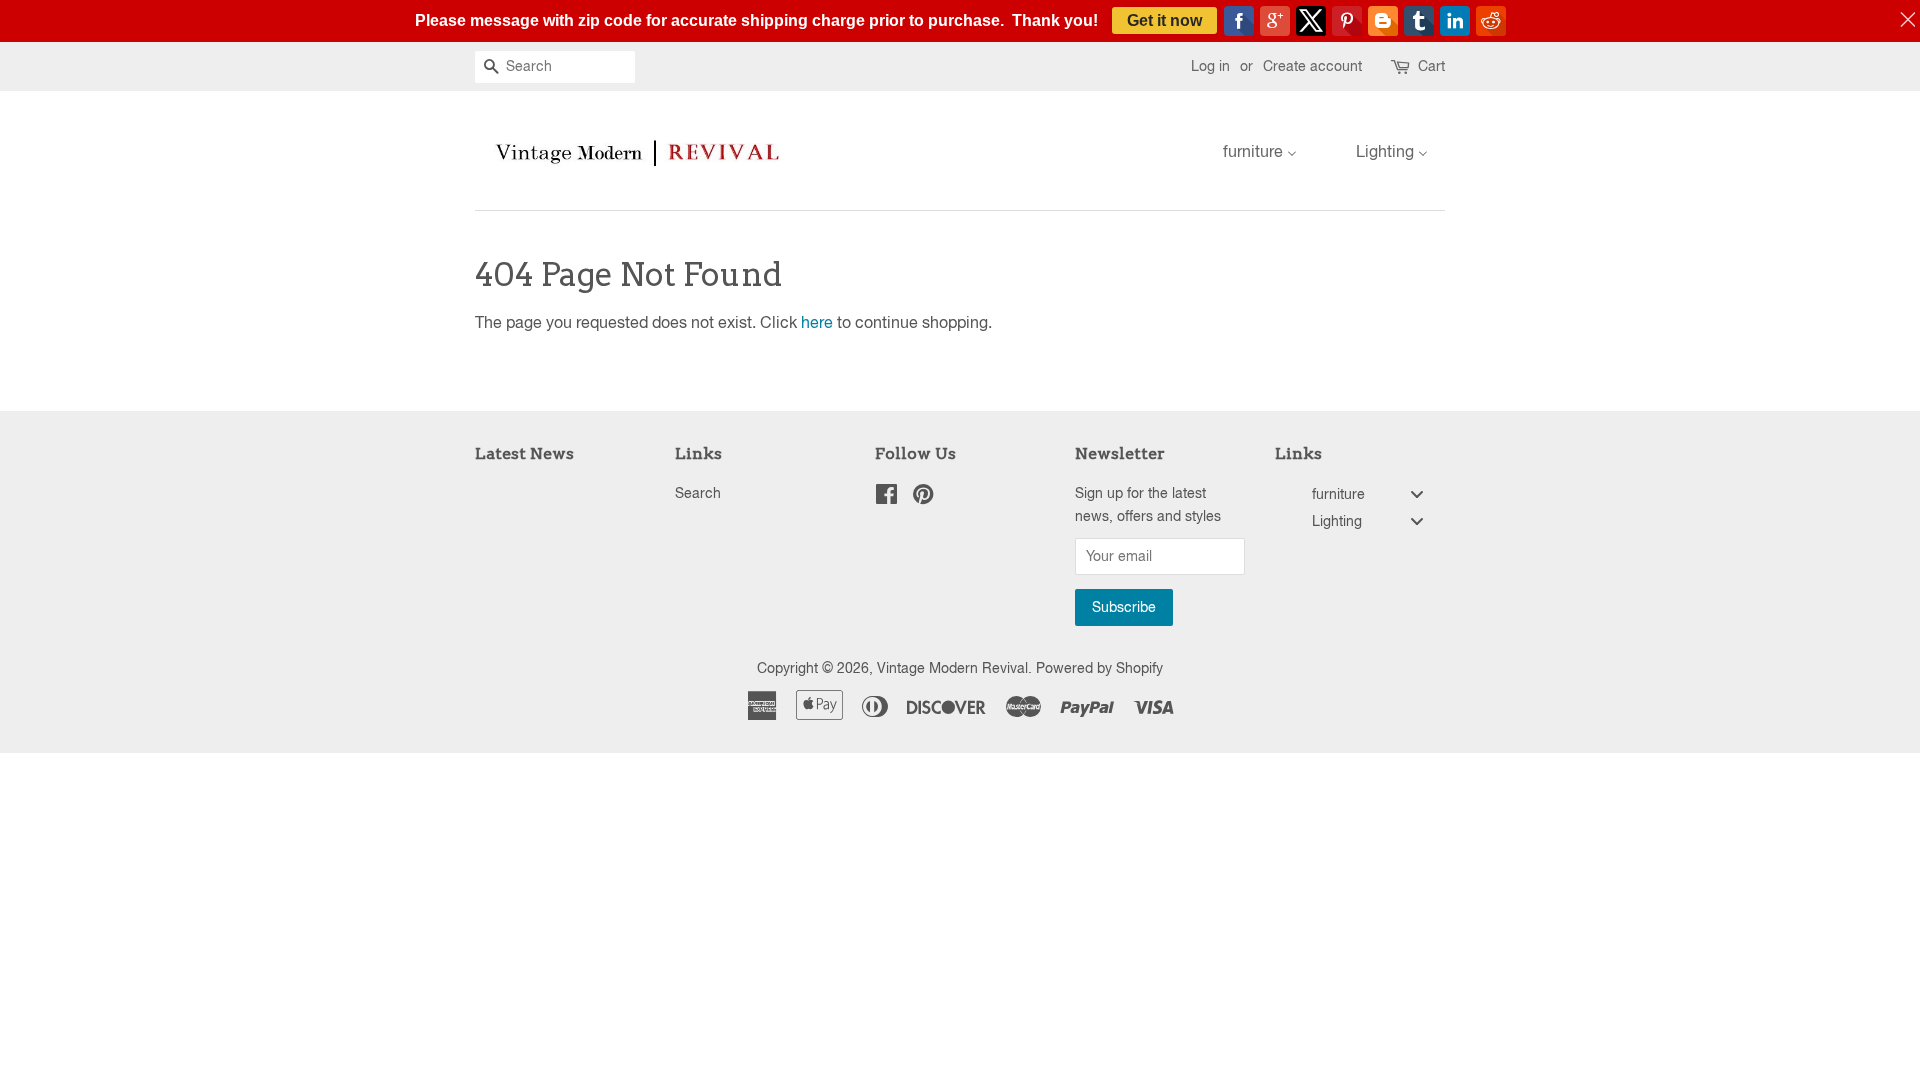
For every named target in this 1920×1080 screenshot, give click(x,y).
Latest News (524, 453)
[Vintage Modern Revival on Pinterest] (923, 498)
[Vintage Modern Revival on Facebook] (886, 498)
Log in (1210, 66)
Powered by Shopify (1099, 668)
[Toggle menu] (1417, 493)
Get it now (1164, 20)
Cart (1431, 66)
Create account (1312, 66)
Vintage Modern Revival (952, 668)
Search (698, 493)
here (817, 322)
